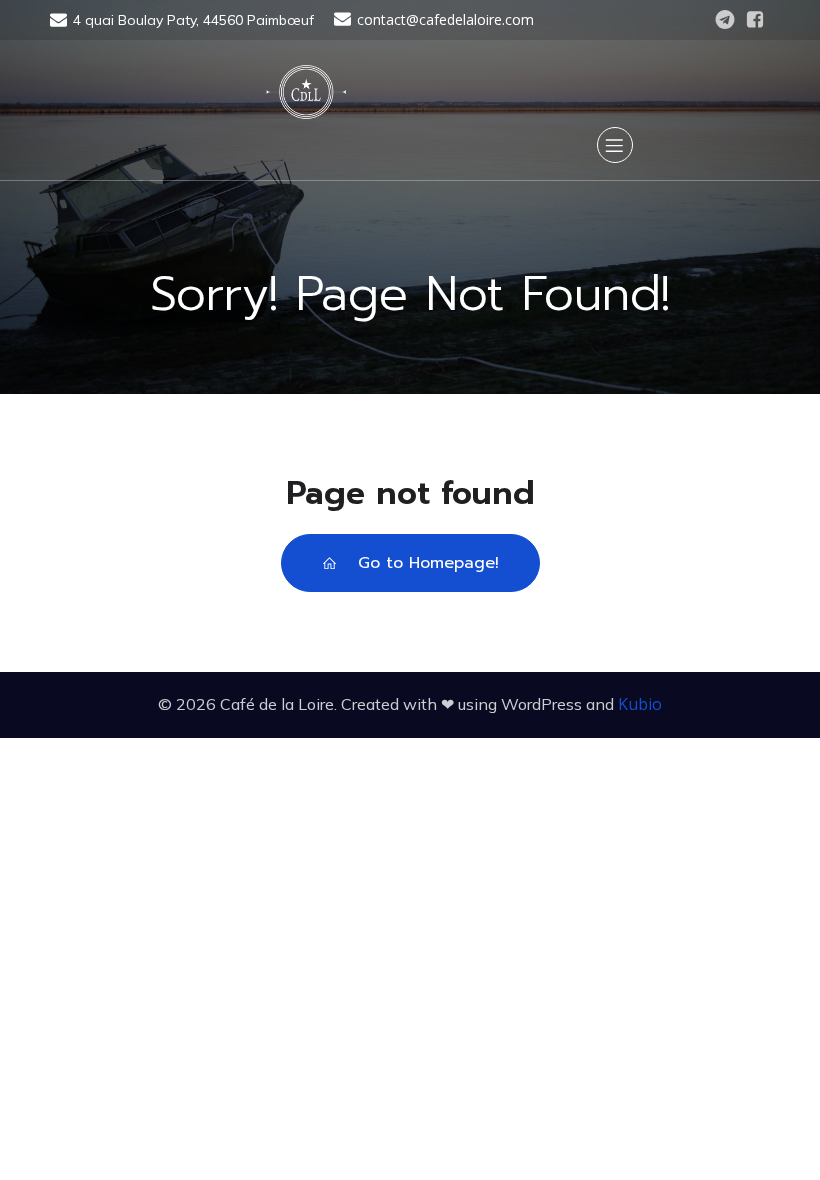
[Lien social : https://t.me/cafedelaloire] (725, 20)
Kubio (640, 704)
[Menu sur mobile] (615, 145)
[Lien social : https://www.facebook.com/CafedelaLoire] (755, 20)
